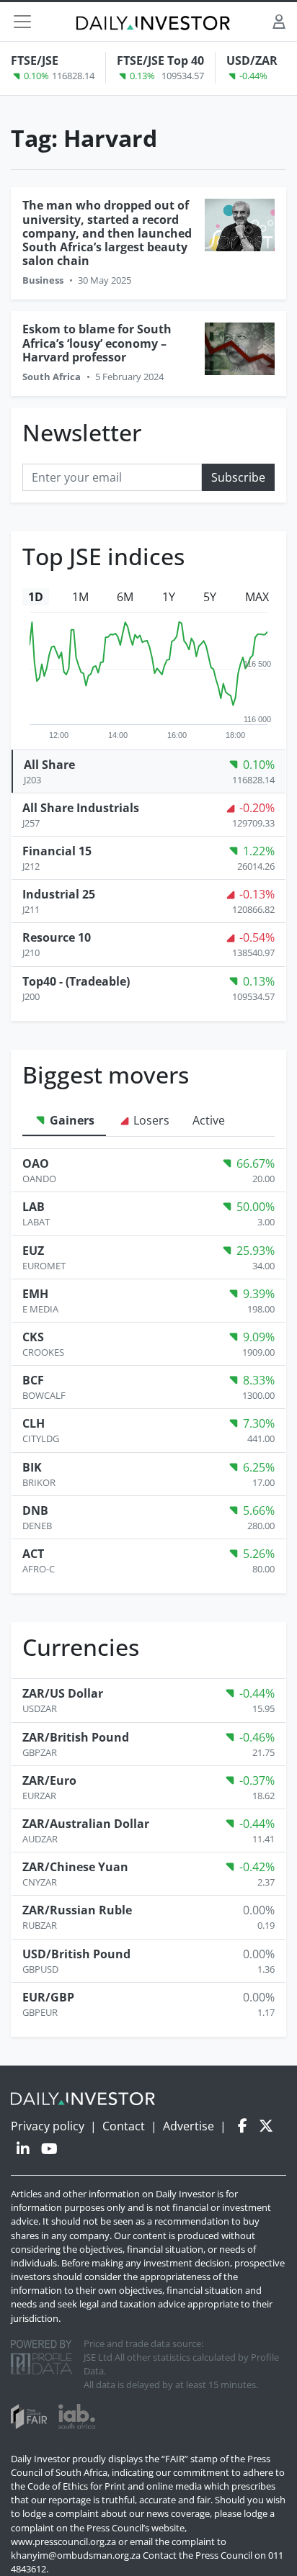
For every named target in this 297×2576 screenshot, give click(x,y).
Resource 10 (57, 937)
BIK (32, 1467)
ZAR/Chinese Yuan (75, 1867)
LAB (34, 1207)
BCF (33, 1380)
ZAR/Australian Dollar (86, 1824)
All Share (49, 765)
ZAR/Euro (49, 1780)
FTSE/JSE (35, 60)
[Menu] (22, 22)
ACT (33, 1554)
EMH (35, 1294)
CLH (34, 1423)
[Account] (279, 21)
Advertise (189, 2126)
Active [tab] (209, 1120)
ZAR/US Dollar (63, 1693)
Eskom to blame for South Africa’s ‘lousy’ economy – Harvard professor (97, 343)
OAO (36, 1163)
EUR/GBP (48, 1997)
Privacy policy (48, 2126)
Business (43, 280)
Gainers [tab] (71, 1120)
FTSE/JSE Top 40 (160, 60)
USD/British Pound (76, 1954)
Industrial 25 (59, 894)
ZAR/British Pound (76, 1737)
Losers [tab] (150, 1120)
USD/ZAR (252, 60)
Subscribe (238, 477)
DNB (35, 1510)
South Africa (52, 377)
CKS (33, 1337)
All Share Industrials (81, 808)
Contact (124, 2126)
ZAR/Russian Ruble (77, 1910)
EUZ (33, 1251)
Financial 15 (57, 851)
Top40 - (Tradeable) (76, 981)
